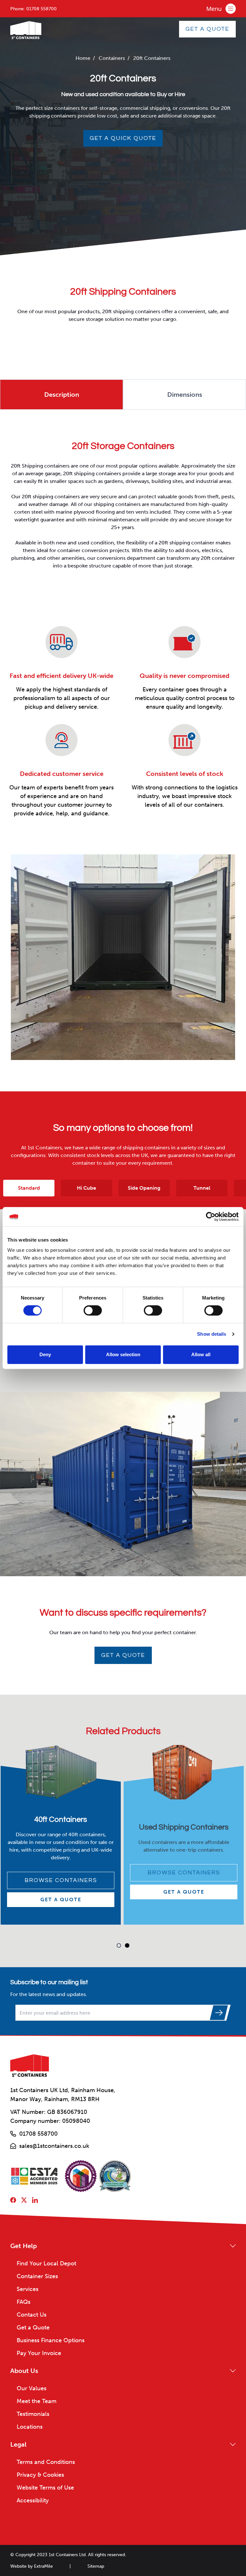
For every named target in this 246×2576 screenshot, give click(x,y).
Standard (29, 1188)
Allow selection (123, 1354)
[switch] (93, 1310)
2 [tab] (127, 1945)
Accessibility (33, 2500)
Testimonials (33, 2414)
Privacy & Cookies (40, 2475)
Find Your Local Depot (46, 2263)
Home (83, 58)
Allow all (201, 1354)
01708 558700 (41, 9)
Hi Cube (86, 1188)
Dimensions (185, 395)
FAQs (24, 2302)
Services (28, 2289)
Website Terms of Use (45, 2488)
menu (213, 4)
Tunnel (202, 1188)
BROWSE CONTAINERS (61, 1876)
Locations (30, 2427)
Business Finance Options (51, 2340)
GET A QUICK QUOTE (123, 138)
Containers (112, 58)
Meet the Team (37, 2401)
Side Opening (144, 1188)
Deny (45, 1354)
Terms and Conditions (46, 2462)
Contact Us (32, 2315)
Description (62, 395)
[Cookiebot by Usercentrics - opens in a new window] (211, 1217)
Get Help (24, 2246)
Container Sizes (37, 2276)
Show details (212, 1334)
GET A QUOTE (207, 29)
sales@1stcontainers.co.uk (54, 2146)
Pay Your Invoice (39, 2353)
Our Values (32, 2388)
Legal (18, 2444)
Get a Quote (123, 1655)
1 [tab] (119, 1945)
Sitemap (96, 2566)
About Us (24, 2371)
